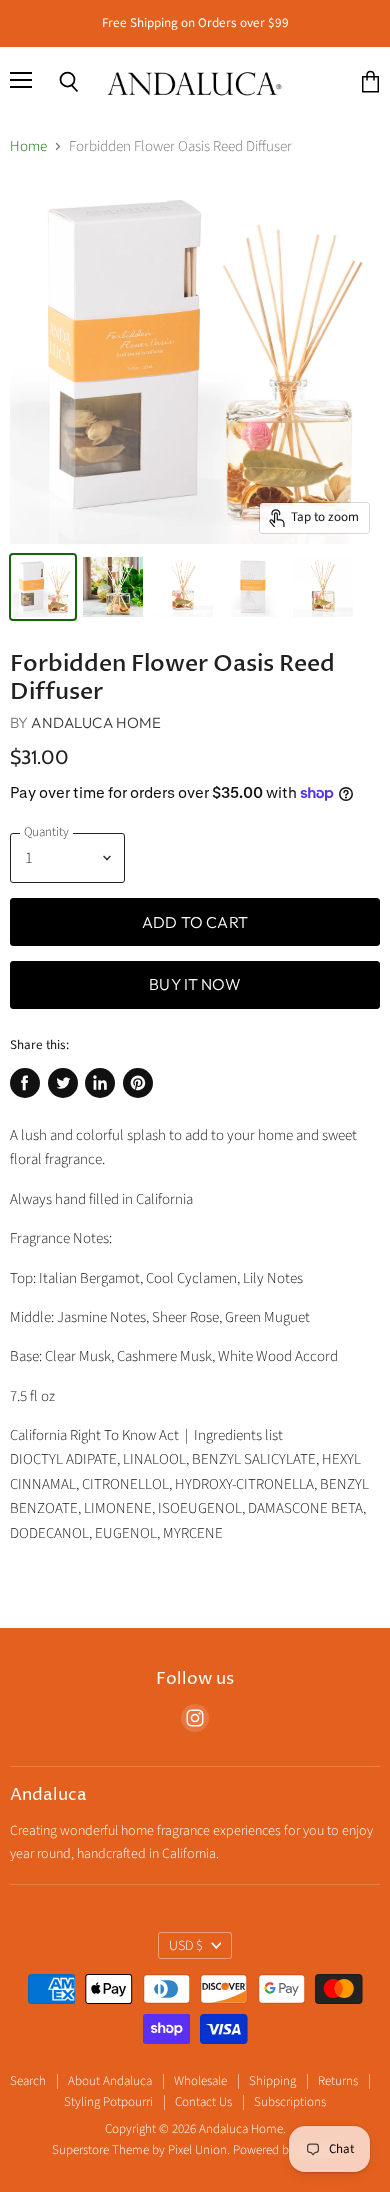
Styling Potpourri (108, 2102)
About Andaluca (110, 2081)
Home (28, 146)
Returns (338, 2081)
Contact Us (203, 2102)
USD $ (186, 1946)
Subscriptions (290, 2102)
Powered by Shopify (285, 2150)
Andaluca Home (96, 722)
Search (28, 2081)
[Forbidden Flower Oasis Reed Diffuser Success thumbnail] (43, 587)
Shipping (272, 2081)
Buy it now (195, 984)
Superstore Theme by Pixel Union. (141, 2150)
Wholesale (200, 2081)
